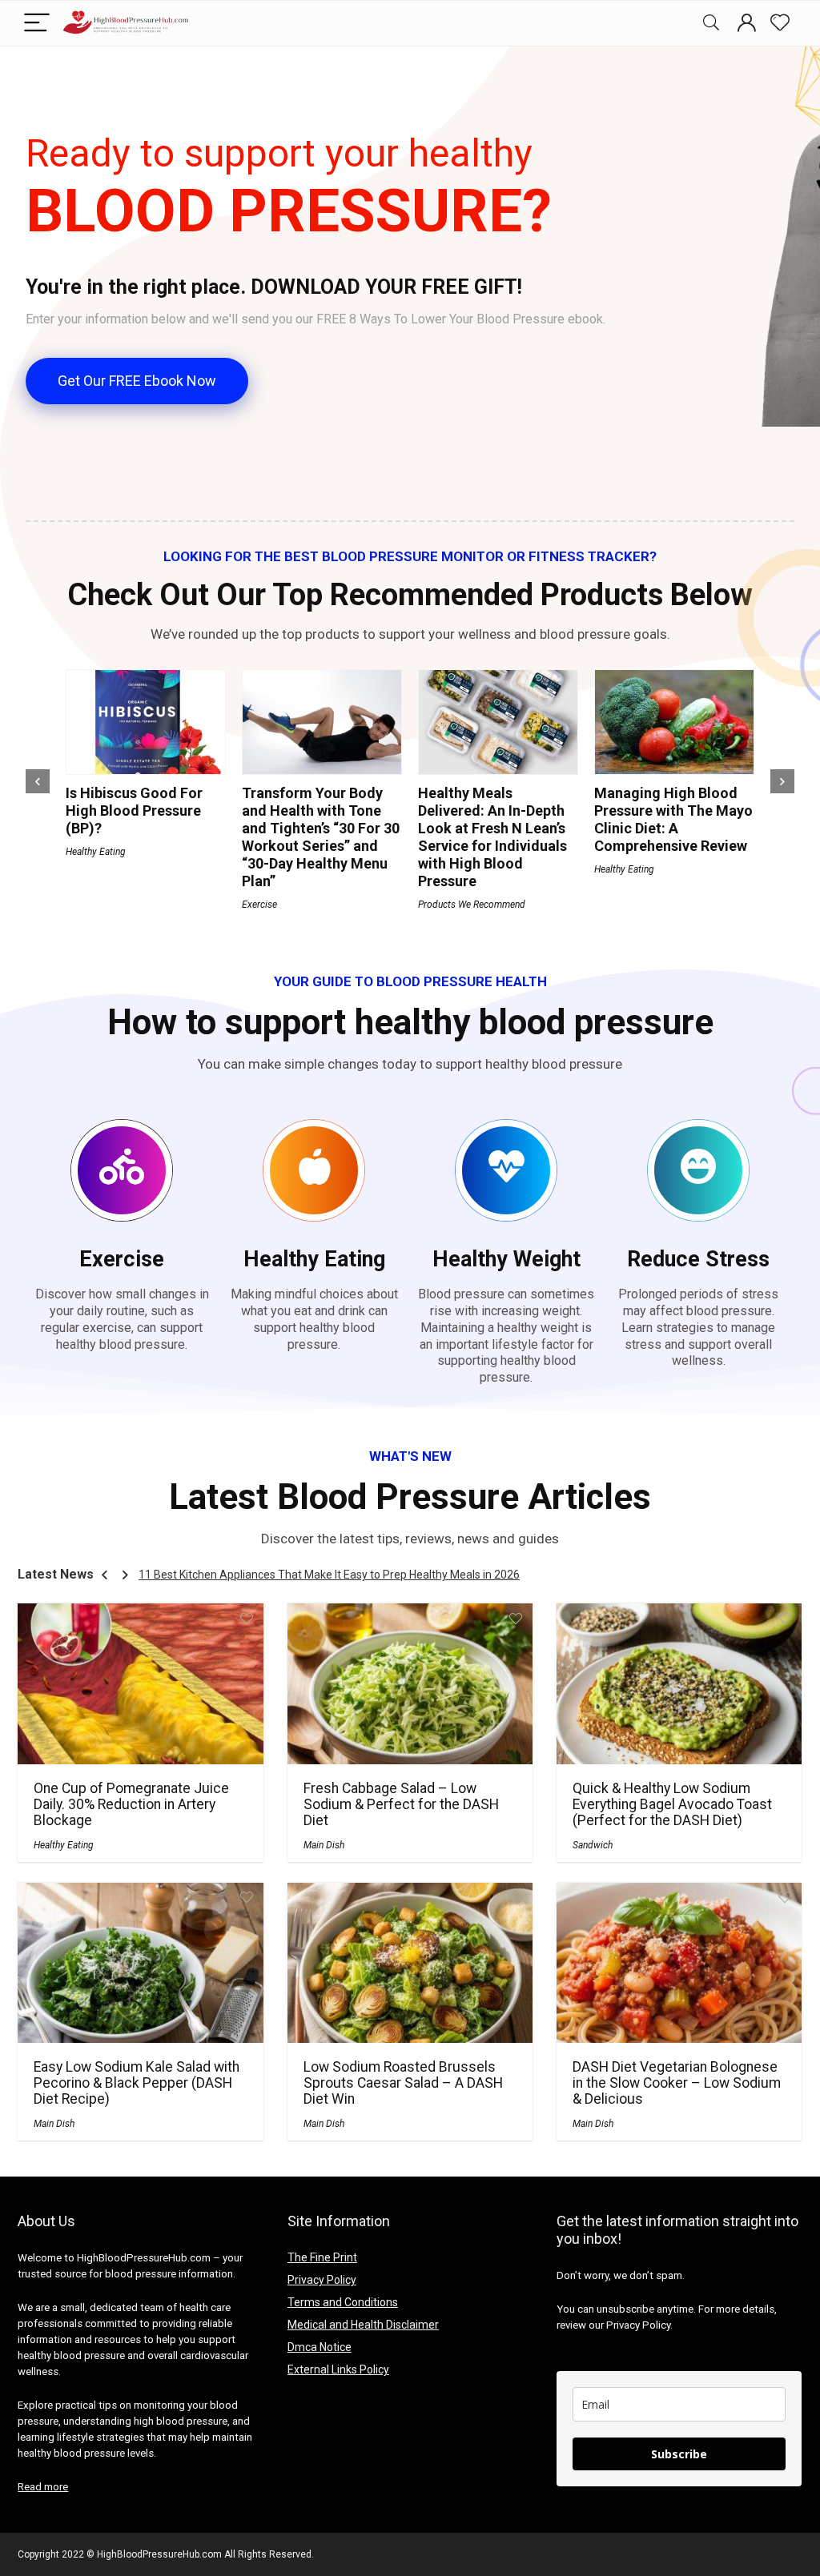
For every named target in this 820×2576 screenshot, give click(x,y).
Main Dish (324, 1845)
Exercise (259, 905)
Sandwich (593, 1845)
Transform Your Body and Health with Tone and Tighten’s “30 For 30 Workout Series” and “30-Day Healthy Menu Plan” (321, 837)
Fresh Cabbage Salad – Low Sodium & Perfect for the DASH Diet (401, 1804)
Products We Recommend (472, 905)
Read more (43, 2487)
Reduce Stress (698, 1259)
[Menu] (37, 24)
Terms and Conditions (343, 2302)
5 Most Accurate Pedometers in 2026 (233, 1575)
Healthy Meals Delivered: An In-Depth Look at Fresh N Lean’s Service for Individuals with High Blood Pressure (492, 837)
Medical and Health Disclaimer (363, 2325)
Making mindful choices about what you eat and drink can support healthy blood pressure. (314, 1319)
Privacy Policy (322, 2280)
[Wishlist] (780, 23)
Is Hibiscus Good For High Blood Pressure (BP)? (134, 811)
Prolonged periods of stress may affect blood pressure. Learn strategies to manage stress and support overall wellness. (698, 1327)
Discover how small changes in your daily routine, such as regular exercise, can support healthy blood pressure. (122, 1319)
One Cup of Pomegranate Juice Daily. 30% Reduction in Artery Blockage (131, 1804)
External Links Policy (338, 2369)
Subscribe (679, 2454)
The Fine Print (322, 2257)
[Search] (711, 24)
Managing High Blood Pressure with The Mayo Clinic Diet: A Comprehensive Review (673, 819)
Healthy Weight (506, 1259)
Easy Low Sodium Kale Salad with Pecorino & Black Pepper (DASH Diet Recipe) (137, 2083)
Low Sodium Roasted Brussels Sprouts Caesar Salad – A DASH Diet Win (403, 2083)
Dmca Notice (320, 2347)
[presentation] (38, 781)
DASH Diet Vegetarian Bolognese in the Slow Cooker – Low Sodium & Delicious (677, 2083)
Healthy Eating (96, 852)
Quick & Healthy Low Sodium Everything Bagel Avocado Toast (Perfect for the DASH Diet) (672, 1804)
